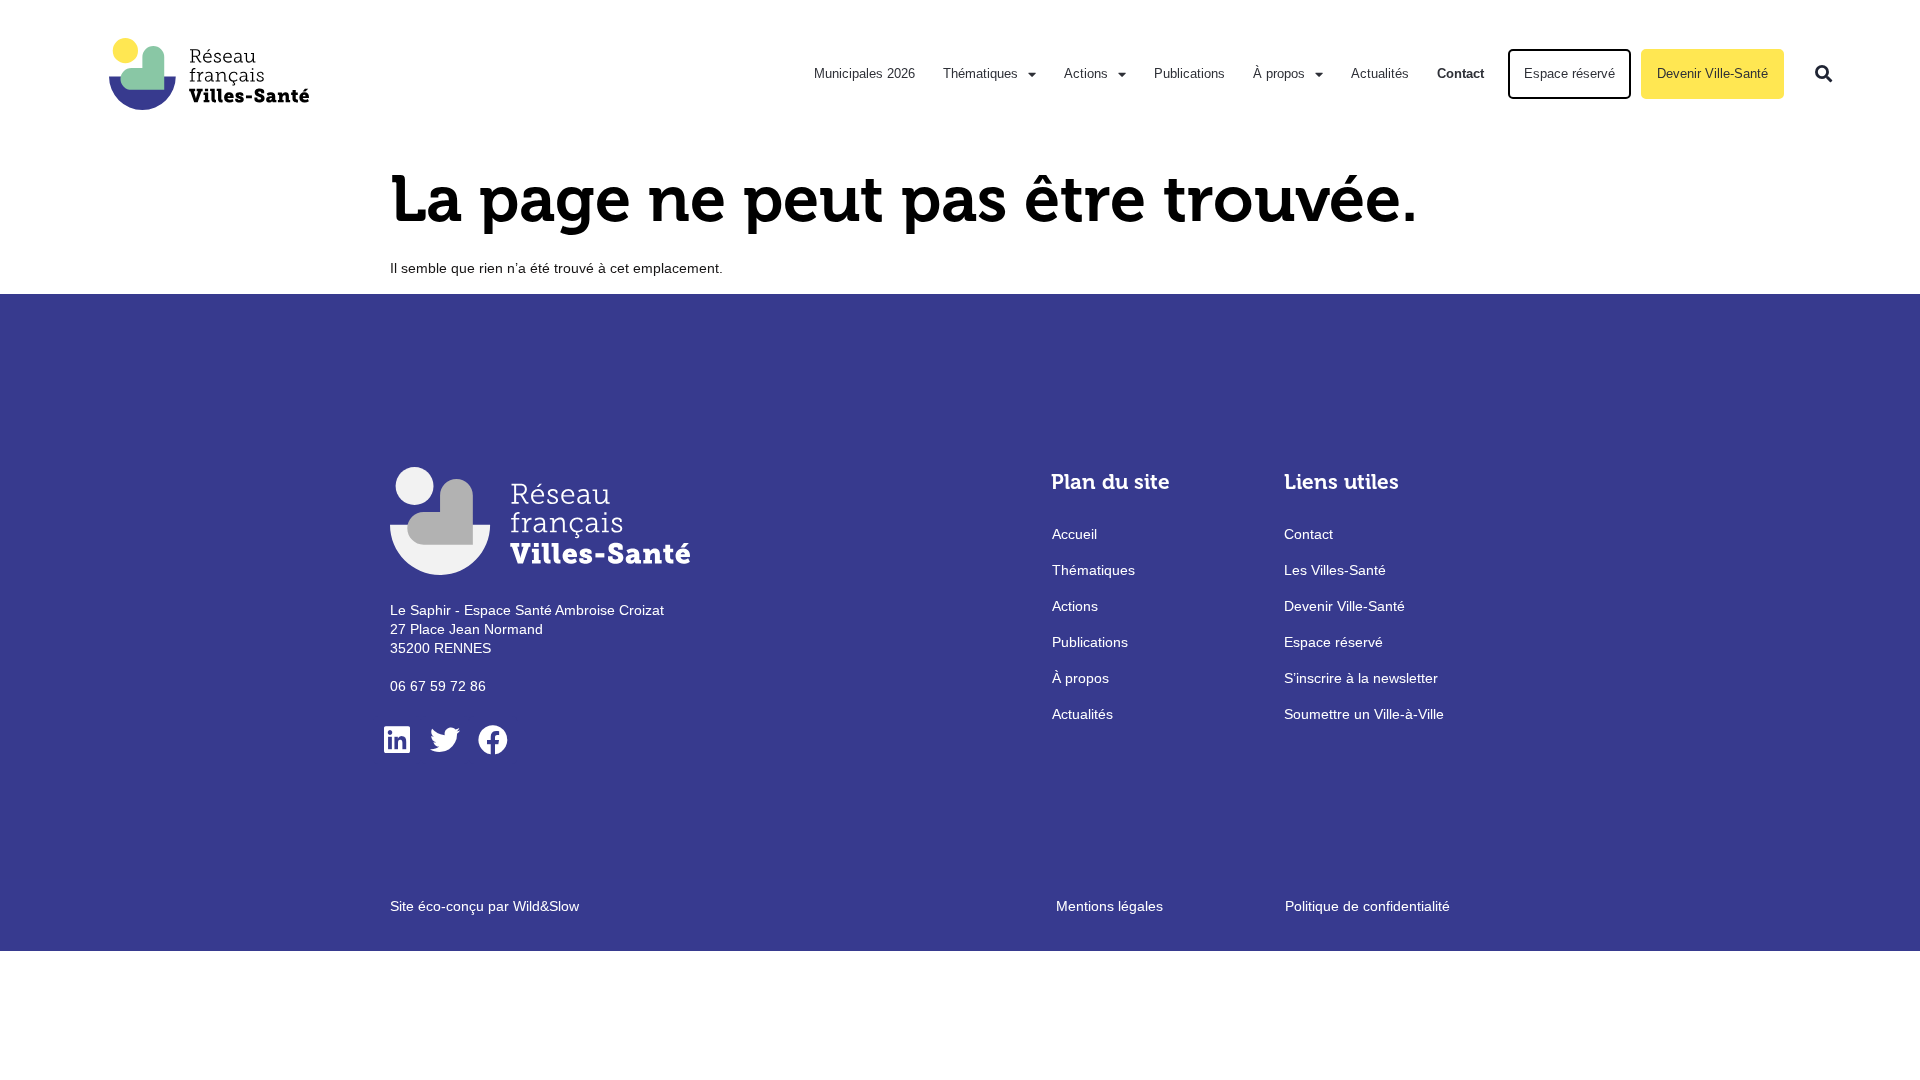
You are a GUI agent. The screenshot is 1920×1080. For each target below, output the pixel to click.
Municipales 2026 (864, 73)
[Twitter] (445, 740)
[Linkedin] (397, 740)
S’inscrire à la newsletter (1361, 678)
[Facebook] (493, 740)
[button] (1823, 74)
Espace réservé (1569, 73)
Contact (1460, 73)
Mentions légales (1109, 906)
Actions (1086, 73)
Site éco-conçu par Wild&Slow (484, 906)
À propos (1279, 73)
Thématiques (980, 73)
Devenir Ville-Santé (1712, 73)
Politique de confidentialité (1367, 906)
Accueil (1074, 534)
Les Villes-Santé (1335, 570)
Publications (1189, 73)
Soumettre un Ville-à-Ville (1364, 714)
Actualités (1380, 73)
